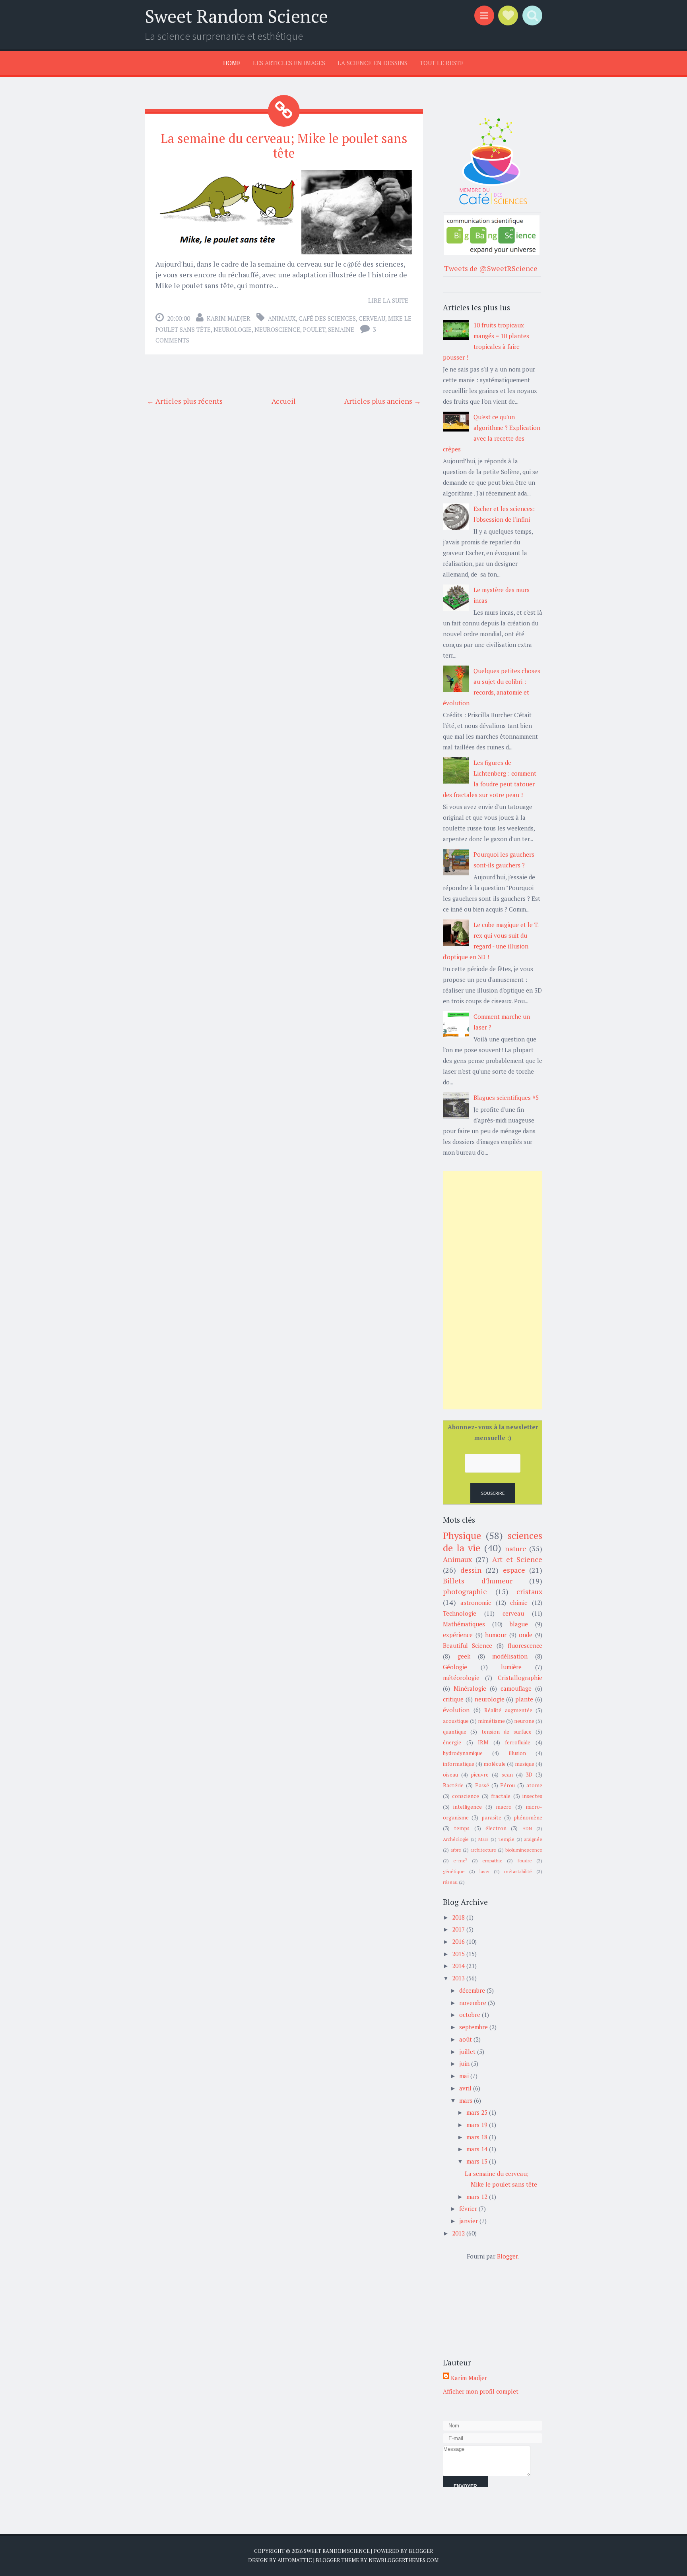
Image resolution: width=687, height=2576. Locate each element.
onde (526, 1635)
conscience (466, 1796)
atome (534, 1785)
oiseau (450, 1775)
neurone (524, 1721)
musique (525, 1764)
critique (453, 1699)
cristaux (529, 1591)
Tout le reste (442, 63)
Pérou (507, 1785)
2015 (458, 1954)
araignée (533, 1839)
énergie (452, 1742)
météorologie (461, 1678)
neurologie (233, 329)
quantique (455, 1732)
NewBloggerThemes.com (404, 2560)
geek (464, 1656)
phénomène (528, 1817)
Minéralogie (470, 1688)
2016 (458, 1941)
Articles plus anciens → (383, 401)
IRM (483, 1742)
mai (464, 2076)
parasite (491, 1817)
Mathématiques (464, 1624)
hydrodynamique (463, 1753)
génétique (454, 1871)
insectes (532, 1796)
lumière (511, 1667)
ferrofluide (518, 1742)
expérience (458, 1635)
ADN (527, 1828)
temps (462, 1828)
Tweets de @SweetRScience (491, 268)
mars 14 (477, 2149)
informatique (459, 1764)
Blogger (507, 2256)
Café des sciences (327, 318)
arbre (456, 1850)
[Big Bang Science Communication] (492, 252)
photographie (465, 1591)
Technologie (460, 1613)
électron (496, 1828)
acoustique (456, 1721)
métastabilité (518, 1871)
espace (514, 1570)
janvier (469, 2221)
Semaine (341, 329)
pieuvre (480, 1775)
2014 (458, 1966)
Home (232, 63)
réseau (450, 1882)
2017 (458, 1929)
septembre (474, 2027)
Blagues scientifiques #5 (506, 1097)
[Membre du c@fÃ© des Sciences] (492, 205)
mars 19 (477, 2125)
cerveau (372, 318)
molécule (495, 1764)
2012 (458, 2233)
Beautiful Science (468, 1645)
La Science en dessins (373, 63)
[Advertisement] (493, 1290)
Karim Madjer (229, 318)
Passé (482, 1785)
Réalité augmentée (508, 1710)
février (468, 2208)
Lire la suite (388, 300)
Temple (506, 1839)
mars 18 (477, 2137)
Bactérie (453, 1785)
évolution (456, 1710)
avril (465, 2088)
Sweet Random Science (236, 16)
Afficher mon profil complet (481, 2391)
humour (496, 1635)
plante (524, 1699)
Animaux (282, 318)
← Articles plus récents (185, 401)
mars (466, 2100)
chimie (519, 1603)
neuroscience (277, 329)
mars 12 (477, 2197)
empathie (492, 1861)
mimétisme (491, 1721)
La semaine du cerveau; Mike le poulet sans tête (284, 146)
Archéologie (456, 1839)
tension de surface (507, 1732)
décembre (472, 1990)
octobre (470, 2015)
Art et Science (517, 1559)
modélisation (510, 1656)
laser (485, 1871)
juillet (467, 2052)
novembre (473, 2003)
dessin (471, 1570)
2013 (458, 1978)
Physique (462, 1535)
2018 (458, 1917)
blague (519, 1624)
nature (516, 1548)
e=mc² (460, 1861)
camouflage (516, 1688)
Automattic (295, 2560)
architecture (483, 1850)
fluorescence (525, 1645)
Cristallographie (520, 1678)
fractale (501, 1796)
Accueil (284, 401)
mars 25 (477, 2112)
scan (507, 1775)
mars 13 (477, 2161)
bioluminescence (524, 1850)
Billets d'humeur (478, 1581)
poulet (314, 329)
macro (504, 1807)
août (466, 2039)
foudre (525, 1861)
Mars (483, 1839)
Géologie (455, 1667)
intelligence (468, 1807)
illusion (517, 1753)
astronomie (476, 1603)
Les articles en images (289, 63)
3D (529, 1775)
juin (464, 2063)
